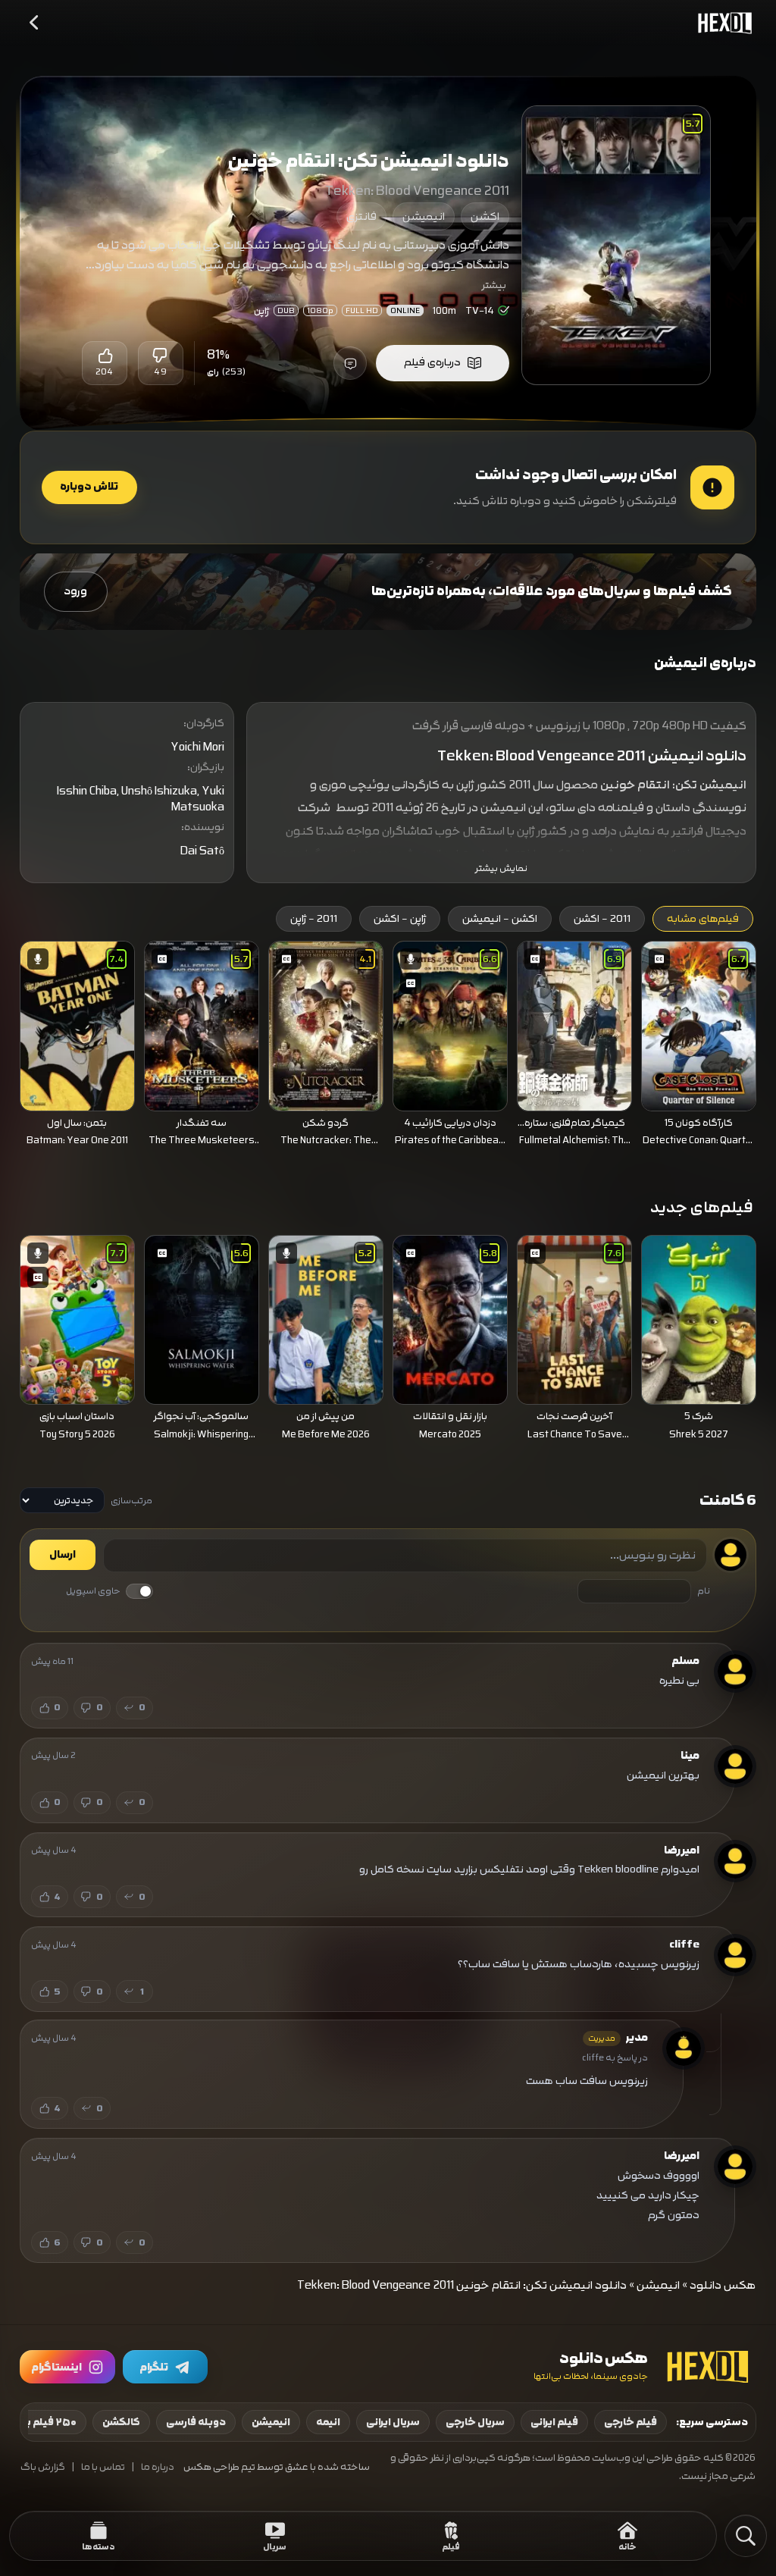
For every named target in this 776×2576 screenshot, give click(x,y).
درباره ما (158, 2467)
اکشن (485, 216)
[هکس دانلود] (721, 23)
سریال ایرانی (393, 2422)
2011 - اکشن (602, 919)
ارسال (63, 1555)
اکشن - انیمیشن (500, 919)
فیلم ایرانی (554, 2422)
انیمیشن (424, 216)
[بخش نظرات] (350, 363)
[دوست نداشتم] (161, 356)
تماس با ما (103, 2467)
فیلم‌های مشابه (703, 919)
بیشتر (494, 285)
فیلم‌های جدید (702, 1207)
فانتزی (361, 216)
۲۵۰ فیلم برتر (47, 2422)
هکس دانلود (723, 2285)
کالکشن (121, 2422)
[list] (388, 1048)
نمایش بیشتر (501, 868)
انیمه (328, 2422)
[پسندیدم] (105, 356)
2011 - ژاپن (314, 919)
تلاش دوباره (89, 487)
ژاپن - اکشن (400, 919)
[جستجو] (746, 2536)
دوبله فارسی (196, 2422)
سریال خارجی (475, 2422)
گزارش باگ (43, 2467)
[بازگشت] (35, 23)
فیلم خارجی (630, 2422)
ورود (75, 591)
